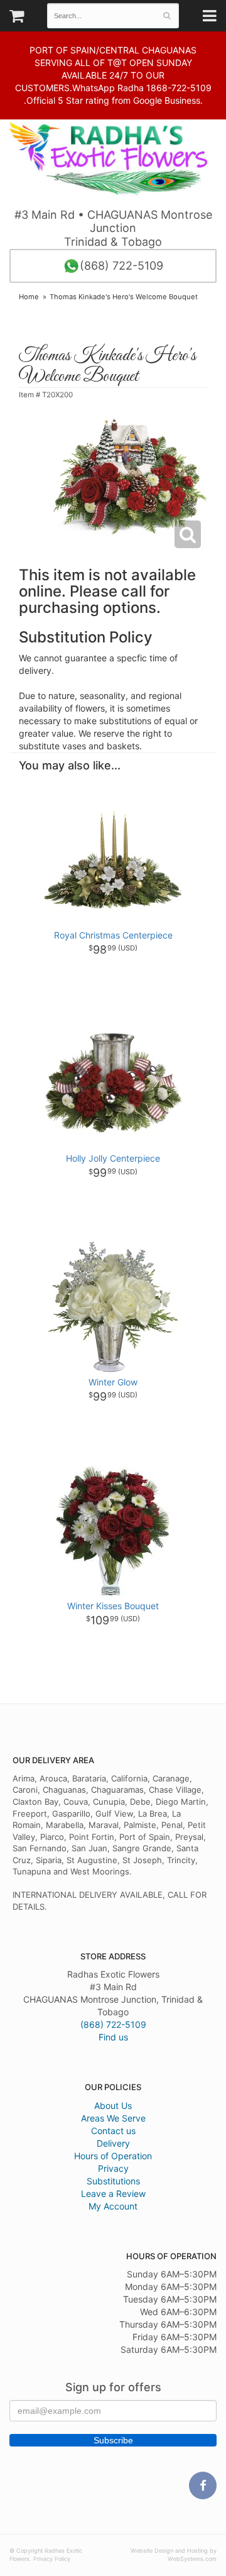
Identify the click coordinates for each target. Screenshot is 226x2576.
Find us (113, 2037)
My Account (113, 2206)
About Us (113, 2105)
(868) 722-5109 (121, 266)
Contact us (113, 2131)
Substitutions (113, 2181)
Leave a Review (113, 2193)
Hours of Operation (113, 2156)
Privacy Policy (52, 2559)
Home (29, 297)
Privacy (113, 2168)
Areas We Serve (113, 2118)
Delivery (113, 2143)
